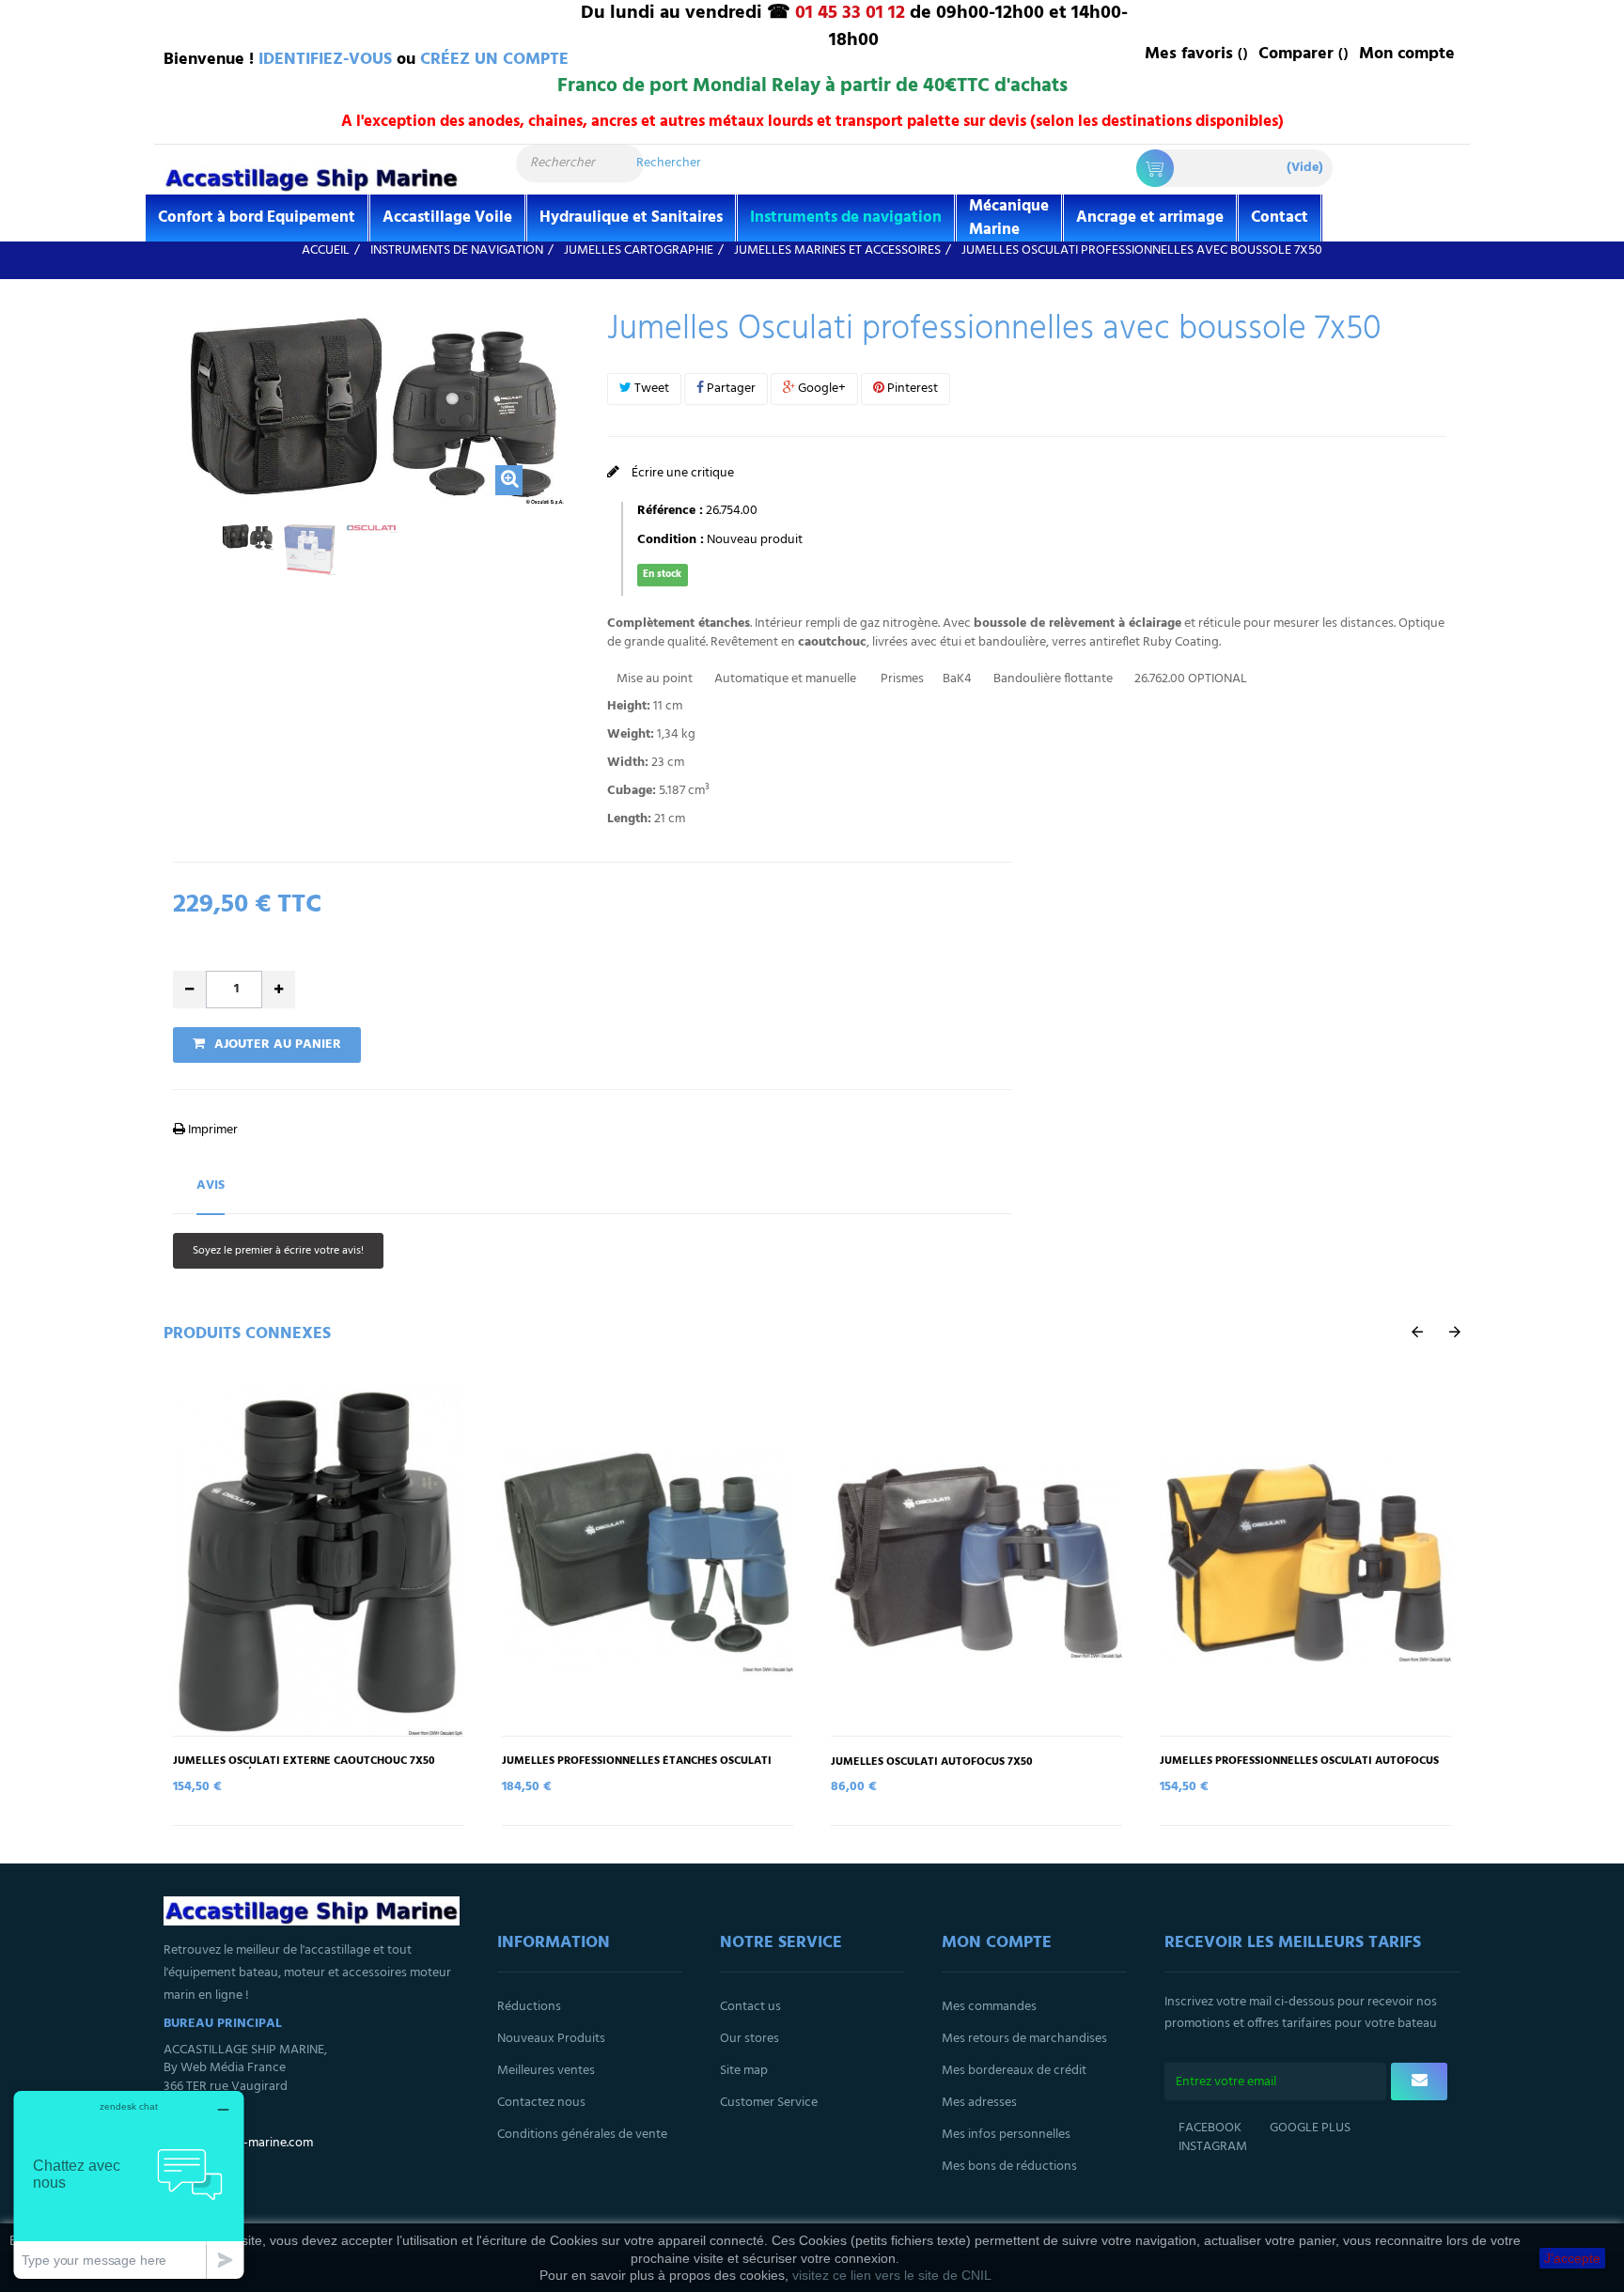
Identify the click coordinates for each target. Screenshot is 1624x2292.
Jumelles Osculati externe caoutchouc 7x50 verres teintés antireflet (304, 1768)
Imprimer (211, 1130)
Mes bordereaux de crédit (1014, 2071)
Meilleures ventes (546, 2071)
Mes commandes (989, 2007)
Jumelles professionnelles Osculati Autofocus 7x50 (1299, 1768)
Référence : (670, 511)
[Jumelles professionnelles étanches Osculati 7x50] (648, 1561)
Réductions (529, 2007)
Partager (730, 389)
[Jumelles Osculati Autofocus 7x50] (976, 1561)
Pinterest (911, 389)
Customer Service (769, 2103)
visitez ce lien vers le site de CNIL (892, 2275)
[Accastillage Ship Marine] (312, 178)
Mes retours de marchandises (1024, 2039)
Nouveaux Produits (551, 2039)
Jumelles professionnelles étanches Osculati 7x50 (637, 1768)
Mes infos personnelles (1006, 2135)
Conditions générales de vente (582, 2135)
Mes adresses (979, 2103)
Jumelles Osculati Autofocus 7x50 (932, 1762)
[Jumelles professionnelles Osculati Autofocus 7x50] (1305, 1561)
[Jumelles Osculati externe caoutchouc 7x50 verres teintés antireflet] (319, 1561)
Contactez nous (541, 2103)
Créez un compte (494, 60)
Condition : (671, 540)
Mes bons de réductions (1009, 2167)
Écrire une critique (681, 473)
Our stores (750, 2039)
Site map (744, 2071)
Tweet (650, 389)
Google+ (820, 389)
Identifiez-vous (325, 60)
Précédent (179, 560)
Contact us (750, 2007)
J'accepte (1572, 2258)
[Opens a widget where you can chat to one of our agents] (129, 2184)
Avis (211, 1185)
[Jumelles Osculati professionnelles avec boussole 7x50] (247, 537)
